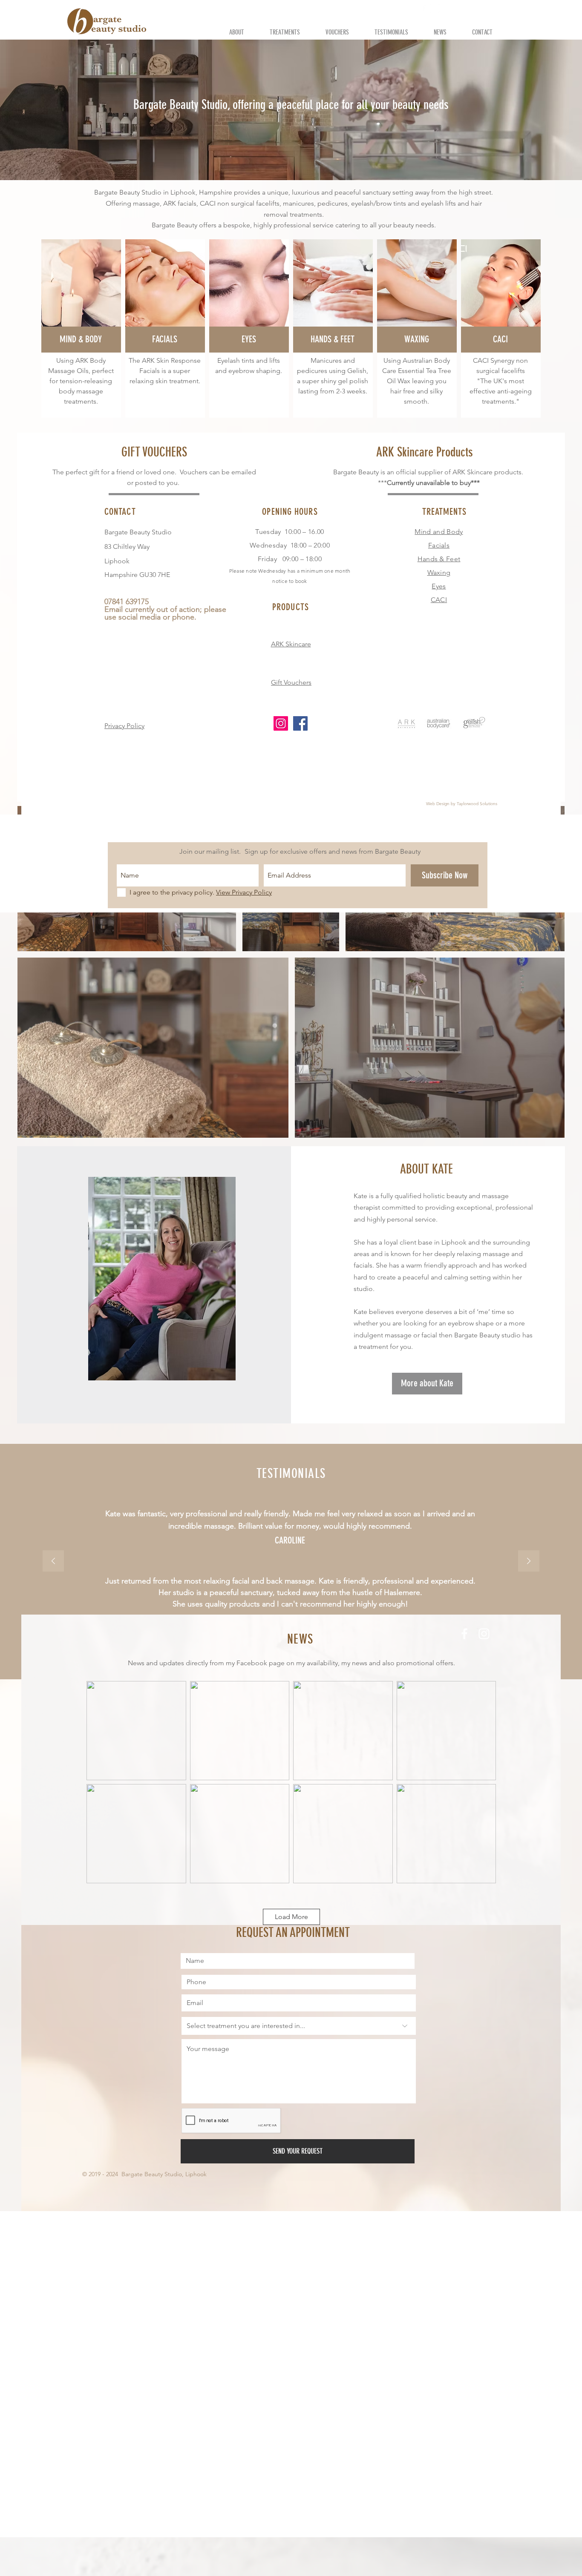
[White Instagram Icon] (435, 8)
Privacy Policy (124, 726)
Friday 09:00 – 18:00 (290, 559)
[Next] (529, 1562)
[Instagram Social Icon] (281, 723)
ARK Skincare (291, 644)
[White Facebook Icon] (424, 8)
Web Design (438, 804)
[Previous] (53, 1562)
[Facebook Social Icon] (300, 723)
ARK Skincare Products (425, 452)
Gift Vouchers (291, 682)
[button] (450, 9)
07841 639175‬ (395, 8)
